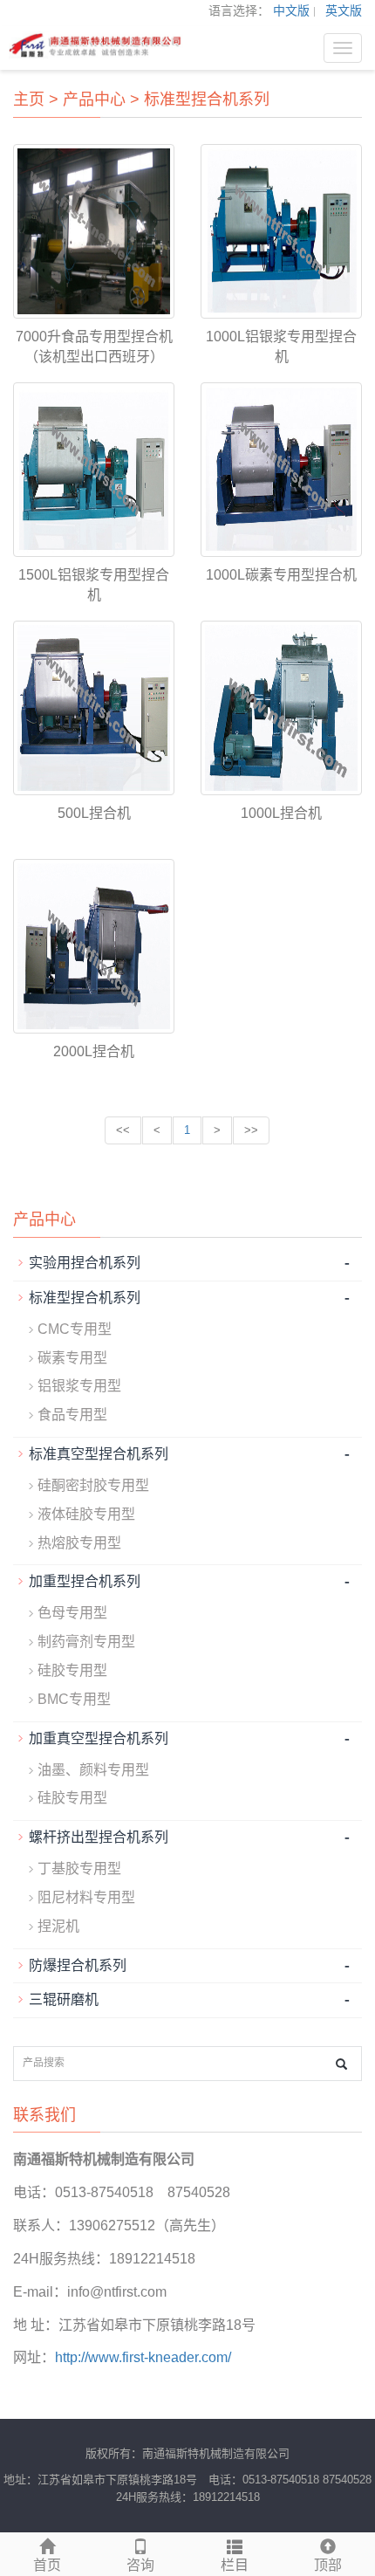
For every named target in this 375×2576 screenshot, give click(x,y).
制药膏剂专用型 (86, 1642)
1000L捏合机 (281, 813)
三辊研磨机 (64, 1999)
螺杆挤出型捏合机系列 (99, 1837)
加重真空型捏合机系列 (99, 1738)
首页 (47, 2565)
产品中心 (94, 100)
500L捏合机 (94, 813)
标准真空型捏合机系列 (99, 1454)
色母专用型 (72, 1613)
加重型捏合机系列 (85, 1581)
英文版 (344, 10)
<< (123, 1130)
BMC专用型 (74, 1699)
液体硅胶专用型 (86, 1514)
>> (251, 1130)
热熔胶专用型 (79, 1543)
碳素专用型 (72, 1358)
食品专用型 (72, 1415)
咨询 (140, 2565)
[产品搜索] (341, 2064)
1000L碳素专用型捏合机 (281, 575)
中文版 (291, 10)
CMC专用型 (75, 1329)
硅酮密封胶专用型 (93, 1485)
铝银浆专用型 (79, 1386)
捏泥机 (58, 1926)
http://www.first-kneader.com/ (143, 2357)
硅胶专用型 (72, 1670)
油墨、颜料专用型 (93, 1770)
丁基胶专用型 (79, 1868)
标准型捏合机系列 (207, 100)
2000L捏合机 (94, 1051)
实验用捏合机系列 (85, 1263)
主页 (29, 100)
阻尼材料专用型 (86, 1897)
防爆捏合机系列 (78, 1965)
